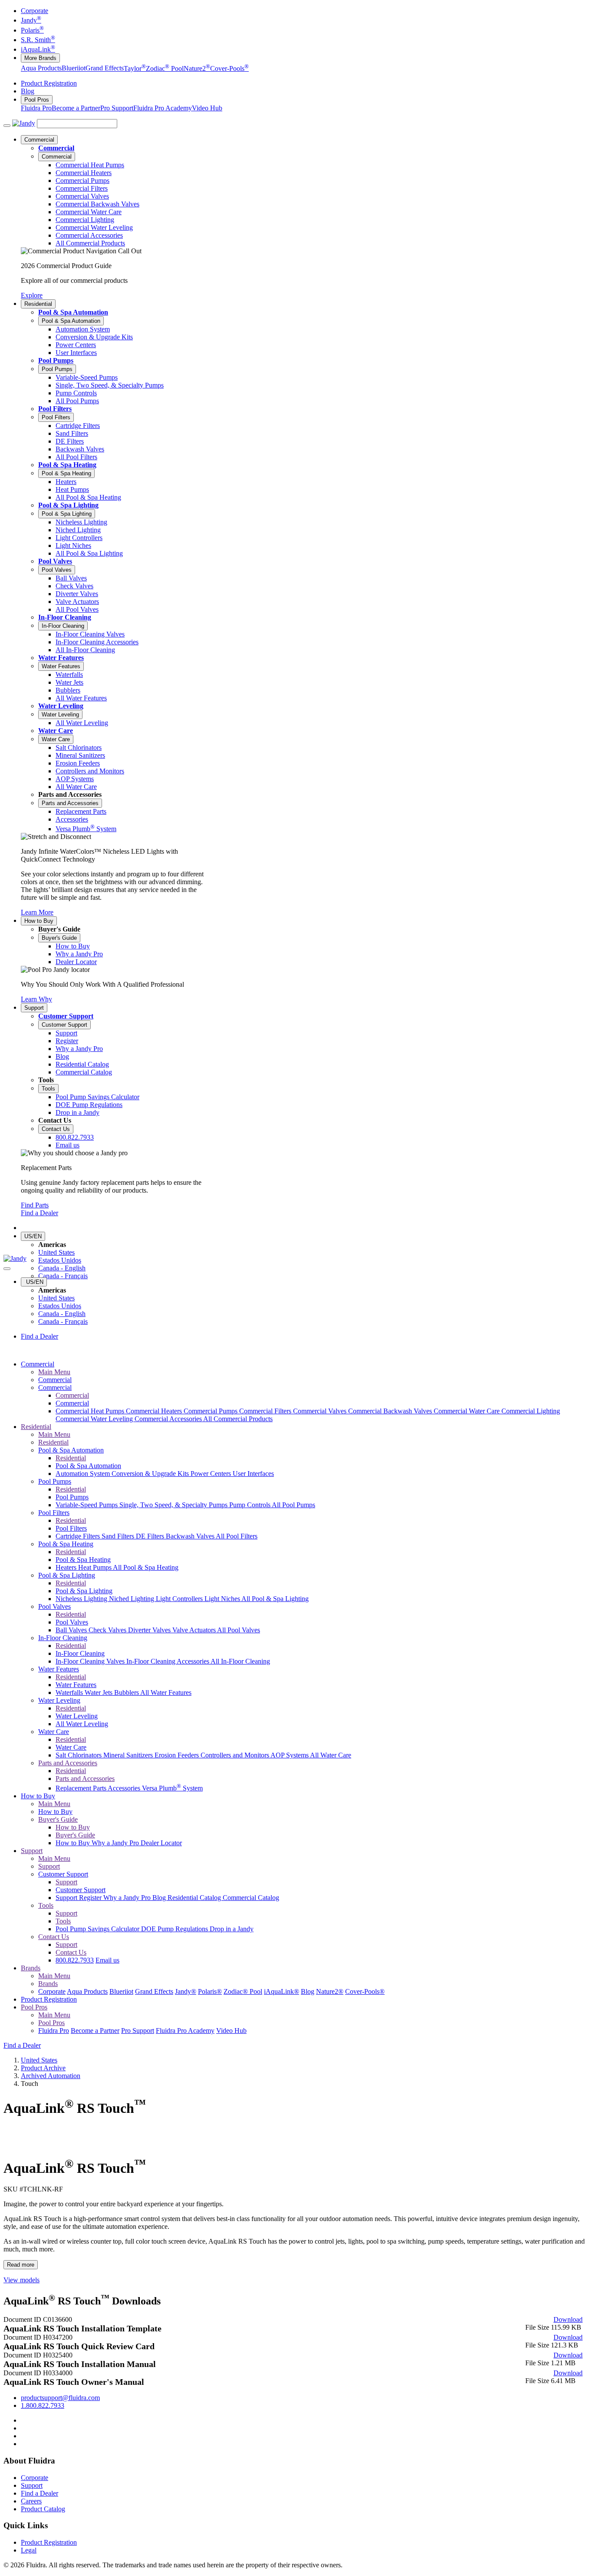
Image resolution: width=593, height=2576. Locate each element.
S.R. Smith (38, 40)
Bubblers (127, 1692)
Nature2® (330, 1991)
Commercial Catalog (251, 1898)
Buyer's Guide (59, 938)
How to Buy (39, 921)
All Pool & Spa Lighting (275, 1599)
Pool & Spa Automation (73, 312)
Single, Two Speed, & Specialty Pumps (174, 1505)
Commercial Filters (266, 1411)
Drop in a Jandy (232, 1929)
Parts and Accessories (70, 803)
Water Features (61, 658)
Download (568, 2319)
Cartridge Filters (79, 1536)
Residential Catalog (195, 1898)
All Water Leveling (82, 1724)
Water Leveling (61, 706)
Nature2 (197, 68)
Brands (31, 1968)
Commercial (39, 140)
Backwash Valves (191, 1536)
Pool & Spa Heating (67, 465)
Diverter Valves (150, 1630)
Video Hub (207, 108)
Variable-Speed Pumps (87, 1505)
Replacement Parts (82, 1788)
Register (91, 1898)
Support (34, 1008)
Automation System (84, 1474)
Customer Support (66, 1016)
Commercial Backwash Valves (391, 1411)
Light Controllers (180, 1599)
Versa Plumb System (172, 1788)
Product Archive (43, 2068)
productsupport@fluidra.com (60, 2398)
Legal (29, 2550)
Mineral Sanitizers (129, 1755)
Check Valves (108, 1630)
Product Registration (49, 83)
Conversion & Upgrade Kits (151, 1474)
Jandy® (186, 1991)
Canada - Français (63, 1276)
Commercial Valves (321, 1411)
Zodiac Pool (165, 68)
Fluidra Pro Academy (163, 108)
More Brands (40, 58)
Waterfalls (70, 1692)
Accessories (125, 1788)
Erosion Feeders (178, 1755)
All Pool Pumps (293, 1505)
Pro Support (117, 108)
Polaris (32, 30)
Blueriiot (74, 68)
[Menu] (7, 126)
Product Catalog (43, 2509)
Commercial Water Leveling (95, 1419)
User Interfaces (253, 1474)
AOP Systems (290, 1755)
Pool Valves (55, 561)
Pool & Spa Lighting (68, 505)
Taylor (135, 68)
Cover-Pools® (365, 1991)
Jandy (31, 20)
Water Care (56, 731)
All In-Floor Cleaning (240, 1661)
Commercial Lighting (531, 1411)
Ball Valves (72, 1630)
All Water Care (331, 1755)
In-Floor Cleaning (65, 617)
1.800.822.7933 (43, 2405)
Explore (32, 295)
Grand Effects (105, 68)
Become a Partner (76, 108)
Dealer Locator (161, 1843)
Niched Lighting (132, 1599)
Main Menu (54, 1372)
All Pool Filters (237, 1536)
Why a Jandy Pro (116, 1843)
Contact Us (56, 1129)
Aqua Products (41, 68)
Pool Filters (55, 409)
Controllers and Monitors (236, 1755)
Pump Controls (250, 1505)
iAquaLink (38, 49)
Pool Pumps (56, 360)
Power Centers (212, 1474)
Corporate (35, 11)
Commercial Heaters (155, 1411)
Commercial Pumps (211, 1411)
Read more (21, 2265)
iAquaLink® (282, 1991)
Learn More (37, 912)
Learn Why (36, 999)
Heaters (67, 1567)
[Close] (7, 1269)
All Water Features (166, 1692)
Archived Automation (51, 2076)
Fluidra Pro (36, 108)
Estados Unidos (60, 1260)
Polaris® (210, 1991)
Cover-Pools (229, 68)
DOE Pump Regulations (175, 1929)
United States (56, 1252)
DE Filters (151, 1536)
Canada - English (62, 1268)
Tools (48, 1089)
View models (21, 2280)
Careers (31, 2501)
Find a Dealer (40, 1213)
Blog (28, 91)
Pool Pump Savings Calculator (98, 1929)
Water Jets (99, 1692)
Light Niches (223, 1599)
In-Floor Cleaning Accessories (168, 1661)
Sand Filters (119, 1536)
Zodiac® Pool (243, 1991)
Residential (38, 304)
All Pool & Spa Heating (146, 1567)
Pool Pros (37, 100)
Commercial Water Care (468, 1411)
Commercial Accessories (169, 1419)
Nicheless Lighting (82, 1599)
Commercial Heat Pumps (91, 1411)
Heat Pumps (96, 1567)
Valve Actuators (195, 1630)
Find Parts (35, 1205)
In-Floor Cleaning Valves (91, 1661)
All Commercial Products (238, 1419)
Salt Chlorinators (79, 1755)
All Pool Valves (239, 1630)
